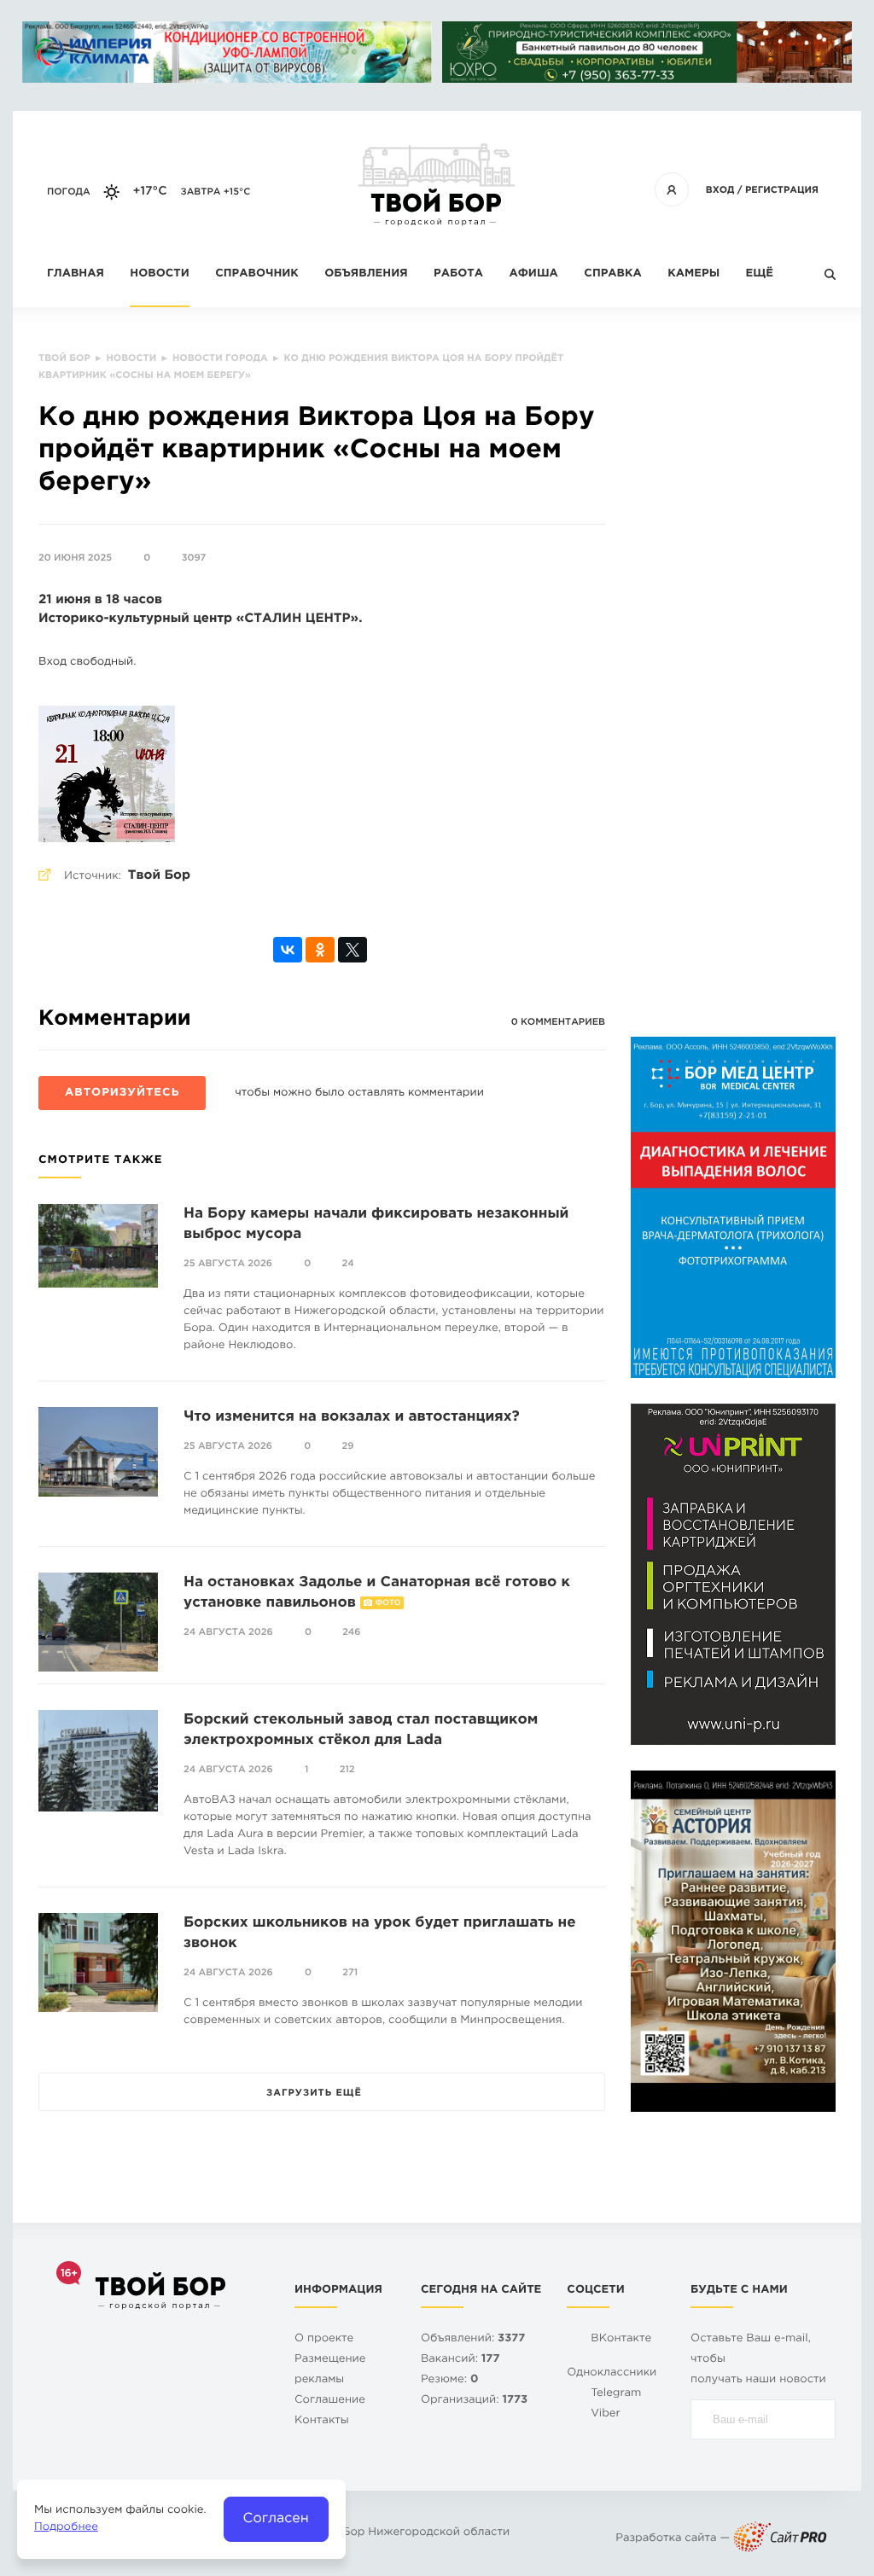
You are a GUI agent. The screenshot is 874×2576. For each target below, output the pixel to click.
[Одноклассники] (320, 950)
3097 (194, 558)
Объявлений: (473, 2339)
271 (350, 1973)
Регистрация (782, 190)
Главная (76, 274)
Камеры (693, 274)
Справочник (257, 274)
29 (348, 1446)
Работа (458, 274)
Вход (720, 190)
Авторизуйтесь (122, 1093)
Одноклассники (612, 2373)
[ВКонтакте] (288, 950)
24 (348, 1264)
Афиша (533, 274)
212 (347, 1770)
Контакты (322, 2421)
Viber (606, 2414)
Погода (69, 192)
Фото (388, 1603)
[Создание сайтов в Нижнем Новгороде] (780, 2539)
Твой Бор (159, 876)
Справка (612, 274)
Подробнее (66, 2528)
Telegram (616, 2394)
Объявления (366, 274)
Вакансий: (460, 2360)
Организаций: (474, 2401)
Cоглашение (330, 2401)
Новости (159, 274)
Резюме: (450, 2380)
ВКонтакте (621, 2339)
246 (351, 1632)
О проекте (324, 2339)
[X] (353, 950)
